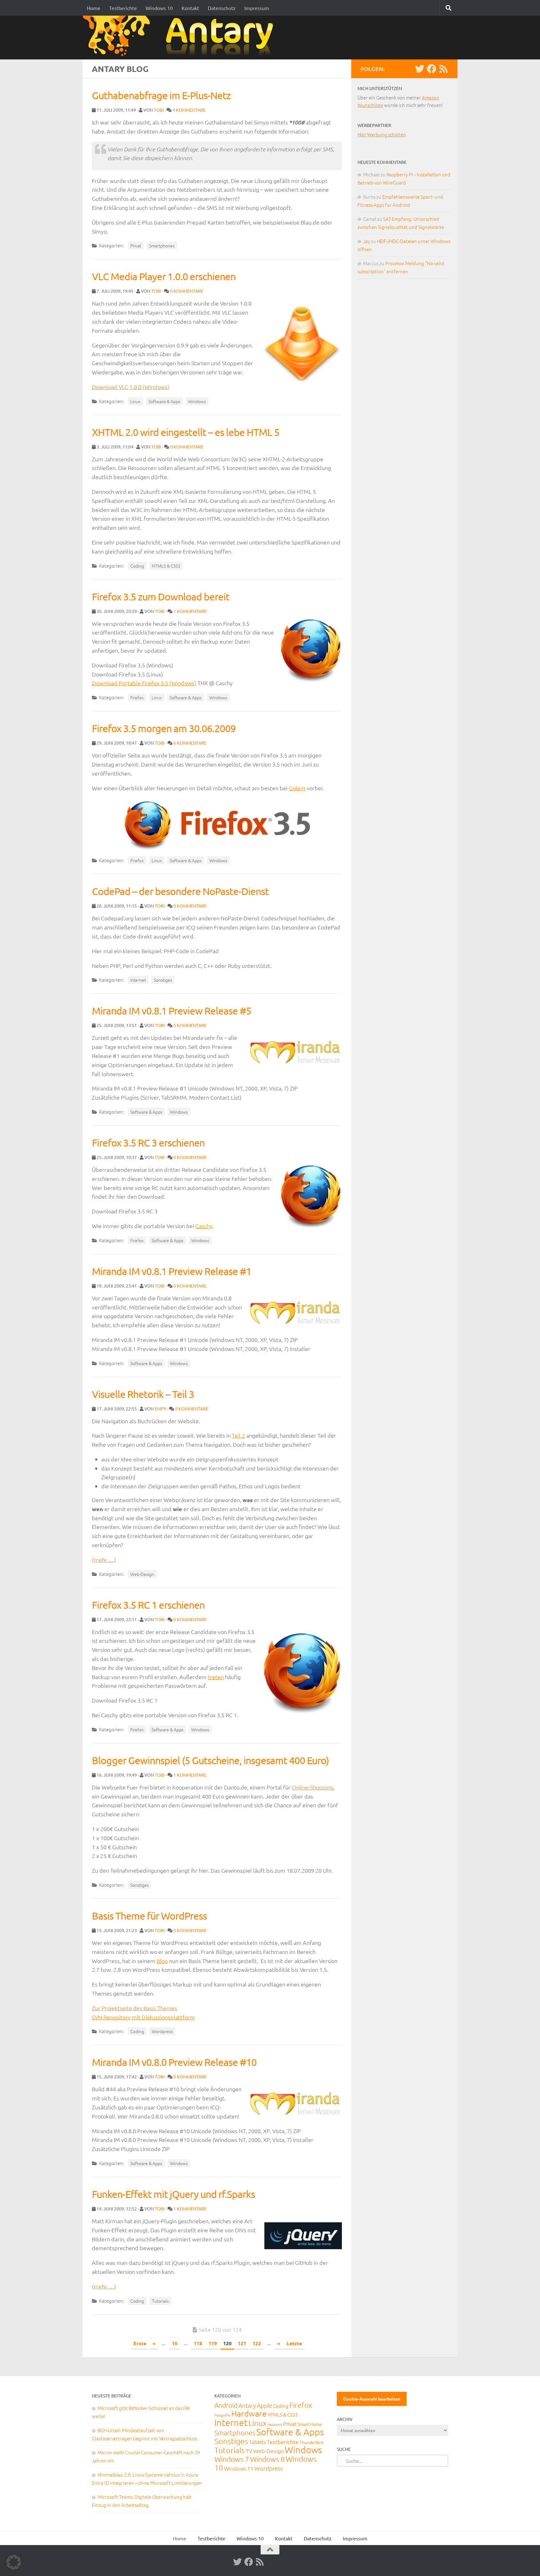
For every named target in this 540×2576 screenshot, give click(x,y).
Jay (367, 241)
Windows (197, 401)
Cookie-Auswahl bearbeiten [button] (372, 2399)
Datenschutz (222, 8)
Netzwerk (275, 2424)
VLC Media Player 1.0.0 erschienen (164, 276)
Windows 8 (267, 2459)
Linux (135, 401)
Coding (137, 566)
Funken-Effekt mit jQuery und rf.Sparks (173, 2194)
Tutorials (160, 2301)
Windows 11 (239, 2468)
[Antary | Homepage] (180, 37)
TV (249, 2451)
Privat (136, 245)
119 (213, 2343)
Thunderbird (311, 2442)
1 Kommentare (190, 611)
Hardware (249, 2413)
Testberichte (123, 8)
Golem (297, 788)
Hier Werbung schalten (382, 134)
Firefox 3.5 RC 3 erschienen (148, 1143)
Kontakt (190, 8)
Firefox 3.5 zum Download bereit (161, 597)
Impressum (257, 8)
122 (257, 2343)
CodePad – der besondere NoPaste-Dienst (180, 891)
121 (242, 2343)
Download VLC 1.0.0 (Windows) (131, 387)
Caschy (204, 1226)
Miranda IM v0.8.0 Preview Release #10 (174, 2062)
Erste (140, 2343)
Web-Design (142, 1574)
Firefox (137, 697)
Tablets (257, 2442)
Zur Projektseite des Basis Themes (135, 2008)
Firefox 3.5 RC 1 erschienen (148, 1605)
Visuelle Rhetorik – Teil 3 (143, 1394)
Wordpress (162, 2031)
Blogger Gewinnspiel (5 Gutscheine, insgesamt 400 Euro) (210, 1760)
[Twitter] (420, 69)
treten (216, 1677)
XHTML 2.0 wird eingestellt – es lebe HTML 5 (186, 432)
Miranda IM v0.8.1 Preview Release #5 (172, 1011)
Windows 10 (159, 8)
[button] (14, 2562)
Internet (138, 980)
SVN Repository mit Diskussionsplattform (143, 2017)
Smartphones (162, 245)
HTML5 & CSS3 (166, 566)
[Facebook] (432, 69)
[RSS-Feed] (443, 69)
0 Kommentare (187, 291)
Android (226, 2405)
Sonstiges (163, 980)
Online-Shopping (313, 1787)
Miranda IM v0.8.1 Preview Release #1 (172, 1271)
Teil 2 (238, 1435)
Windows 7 (232, 2459)
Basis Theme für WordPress (149, 1916)
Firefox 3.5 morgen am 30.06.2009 (164, 728)
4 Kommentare (189, 110)
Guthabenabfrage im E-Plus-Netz (161, 95)
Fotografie (222, 2415)
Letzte (294, 2343)
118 (198, 2343)
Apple (265, 2405)
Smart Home (310, 2424)
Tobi (159, 110)
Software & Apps (164, 401)
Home (94, 8)
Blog (162, 1961)
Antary (247, 2405)
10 (175, 2343)
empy (160, 1409)
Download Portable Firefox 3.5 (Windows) (144, 683)
